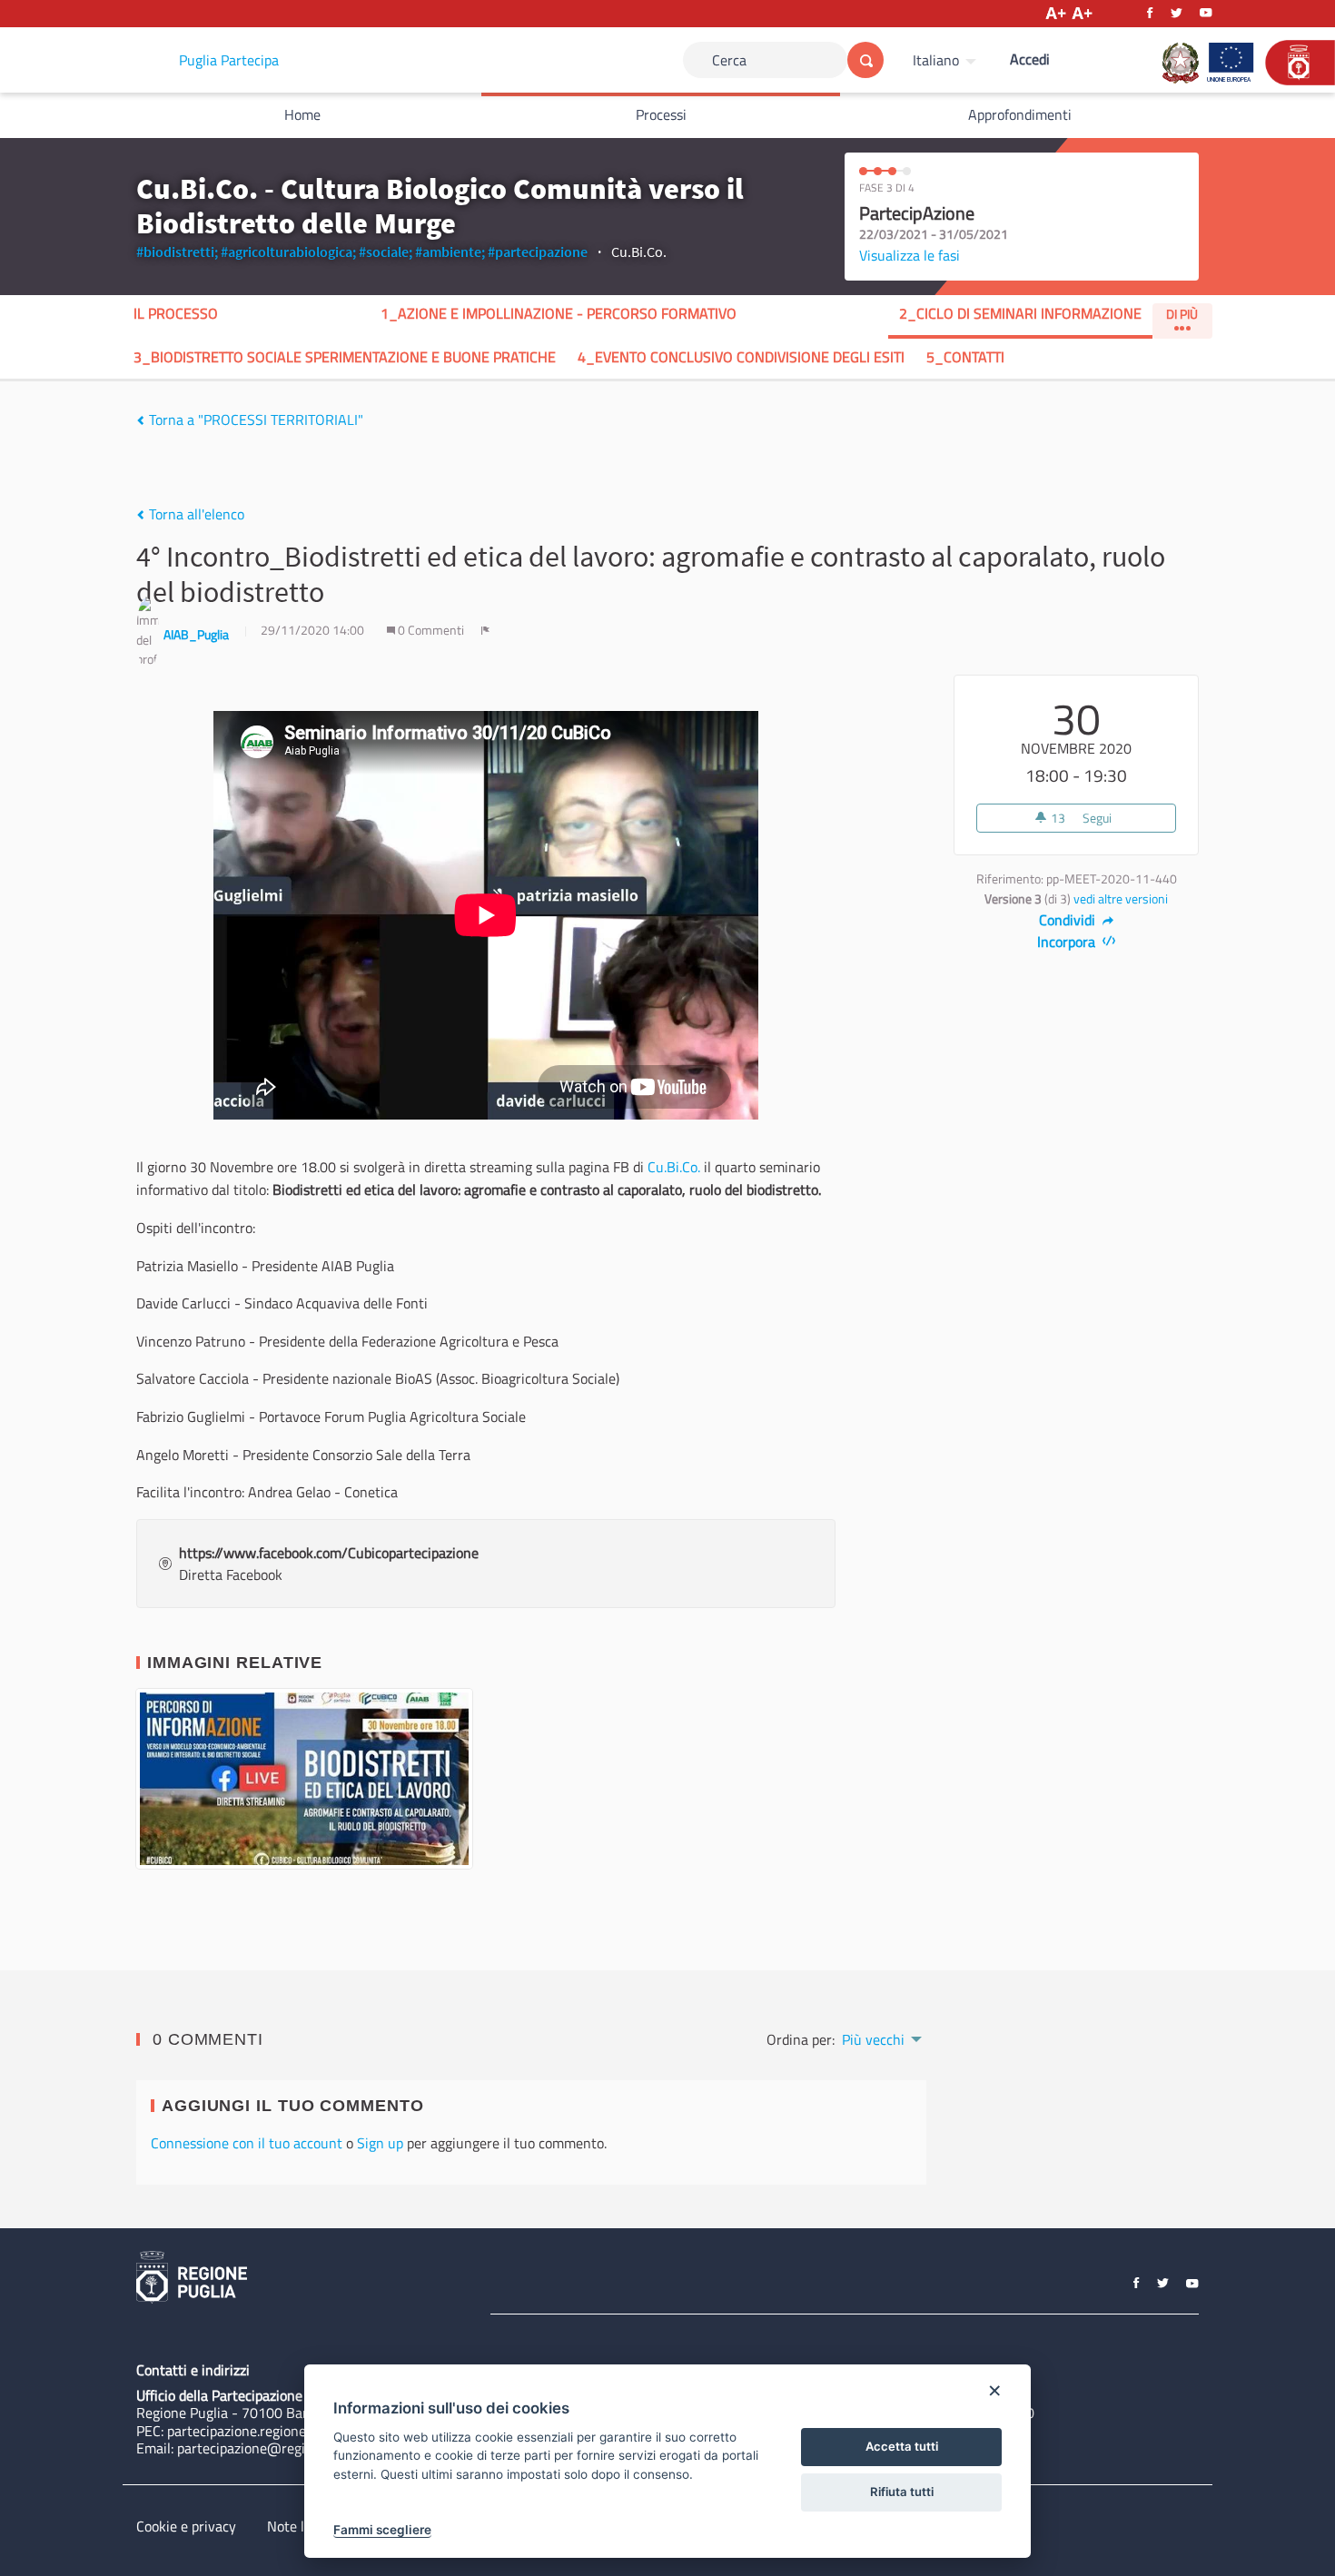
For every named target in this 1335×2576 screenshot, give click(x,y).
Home (302, 114)
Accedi (1030, 59)
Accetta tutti (902, 2446)
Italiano (936, 60)
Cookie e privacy (186, 2526)
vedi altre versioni (1121, 899)
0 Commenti (431, 630)
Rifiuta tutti (902, 2492)
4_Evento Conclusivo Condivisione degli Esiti (741, 357)
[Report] (485, 630)
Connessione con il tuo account (247, 2143)
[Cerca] (865, 60)
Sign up (380, 2143)
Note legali (300, 2526)
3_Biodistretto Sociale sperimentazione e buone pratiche (345, 357)
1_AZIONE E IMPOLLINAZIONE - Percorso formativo (559, 313)
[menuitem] (947, 60)
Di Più (1182, 314)
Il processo (176, 313)
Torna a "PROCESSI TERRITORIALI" (254, 419)
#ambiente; (450, 252)
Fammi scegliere (382, 2530)
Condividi (1069, 920)
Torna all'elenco (195, 514)
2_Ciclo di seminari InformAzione (1020, 313)
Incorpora (1068, 942)
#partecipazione (538, 252)
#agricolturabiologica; (288, 252)
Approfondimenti (1020, 114)
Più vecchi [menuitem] (873, 2039)
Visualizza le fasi (910, 255)
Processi (661, 114)
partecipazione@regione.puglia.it (278, 2448)
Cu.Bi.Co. (674, 1167)
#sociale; (386, 252)
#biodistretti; (177, 252)
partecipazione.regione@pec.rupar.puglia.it (298, 2431)
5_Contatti (965, 357)
